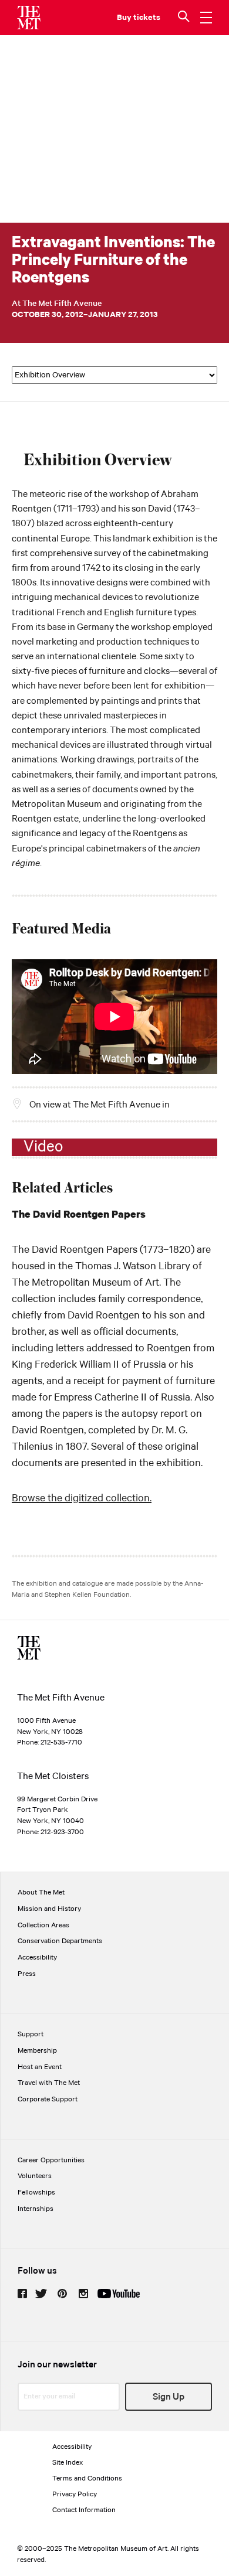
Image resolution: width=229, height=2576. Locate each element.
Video (43, 1147)
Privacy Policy (75, 2494)
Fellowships (36, 2192)
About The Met (41, 1892)
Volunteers (35, 2176)
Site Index (68, 2463)
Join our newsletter (57, 2365)
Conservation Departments (60, 1941)
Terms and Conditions (87, 2478)
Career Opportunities (51, 2160)
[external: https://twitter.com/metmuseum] (41, 2294)
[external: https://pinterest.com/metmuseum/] (62, 2294)
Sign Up (169, 2397)
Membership (37, 2051)
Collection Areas (43, 1925)
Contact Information (84, 2510)
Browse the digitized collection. (82, 1498)
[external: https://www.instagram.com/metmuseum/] (83, 2294)
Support (31, 2034)
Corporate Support (48, 2099)
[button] (185, 18)
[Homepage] (29, 18)
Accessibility (37, 1957)
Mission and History (49, 1909)
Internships (36, 2209)
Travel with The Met (49, 2083)
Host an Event (40, 2067)
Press (27, 1974)
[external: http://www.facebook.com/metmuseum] (22, 2294)
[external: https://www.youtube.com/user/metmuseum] (119, 2294)
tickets (147, 18)
